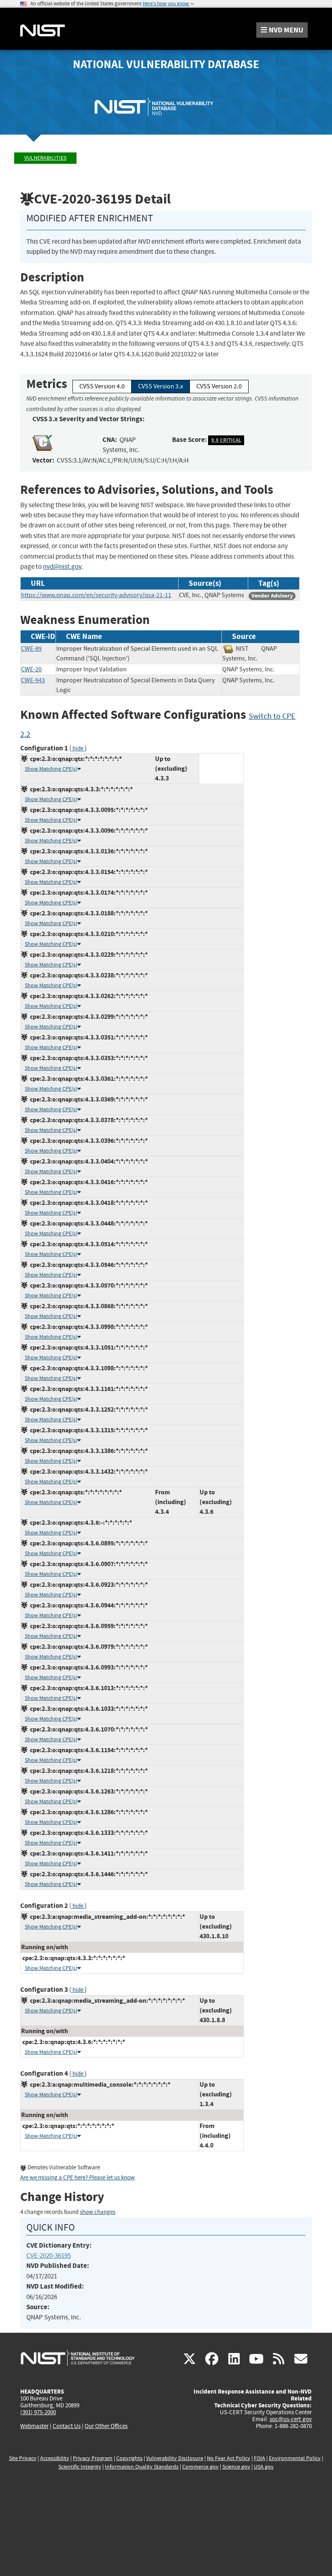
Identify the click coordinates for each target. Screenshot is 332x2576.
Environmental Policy (295, 2458)
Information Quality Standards (142, 2467)
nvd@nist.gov (62, 567)
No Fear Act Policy (229, 2458)
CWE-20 (31, 669)
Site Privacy (23, 2458)
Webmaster (34, 2426)
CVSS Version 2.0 (219, 386)
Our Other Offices (106, 2426)
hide (78, 749)
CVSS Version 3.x (161, 386)
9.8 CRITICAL (226, 440)
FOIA (260, 2458)
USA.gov (264, 2467)
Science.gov (236, 2467)
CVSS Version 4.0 (102, 386)
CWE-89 (31, 649)
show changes (98, 2212)
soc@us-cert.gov (291, 2419)
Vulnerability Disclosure (175, 2458)
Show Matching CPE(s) (51, 769)
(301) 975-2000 (38, 2412)
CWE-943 (33, 680)
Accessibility (55, 2458)
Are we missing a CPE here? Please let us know (77, 2178)
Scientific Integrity (80, 2467)
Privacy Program (93, 2458)
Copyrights (129, 2458)
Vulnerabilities (45, 158)
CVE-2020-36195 (49, 2256)
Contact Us (67, 2426)
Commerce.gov (200, 2467)
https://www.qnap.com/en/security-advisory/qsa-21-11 (96, 595)
